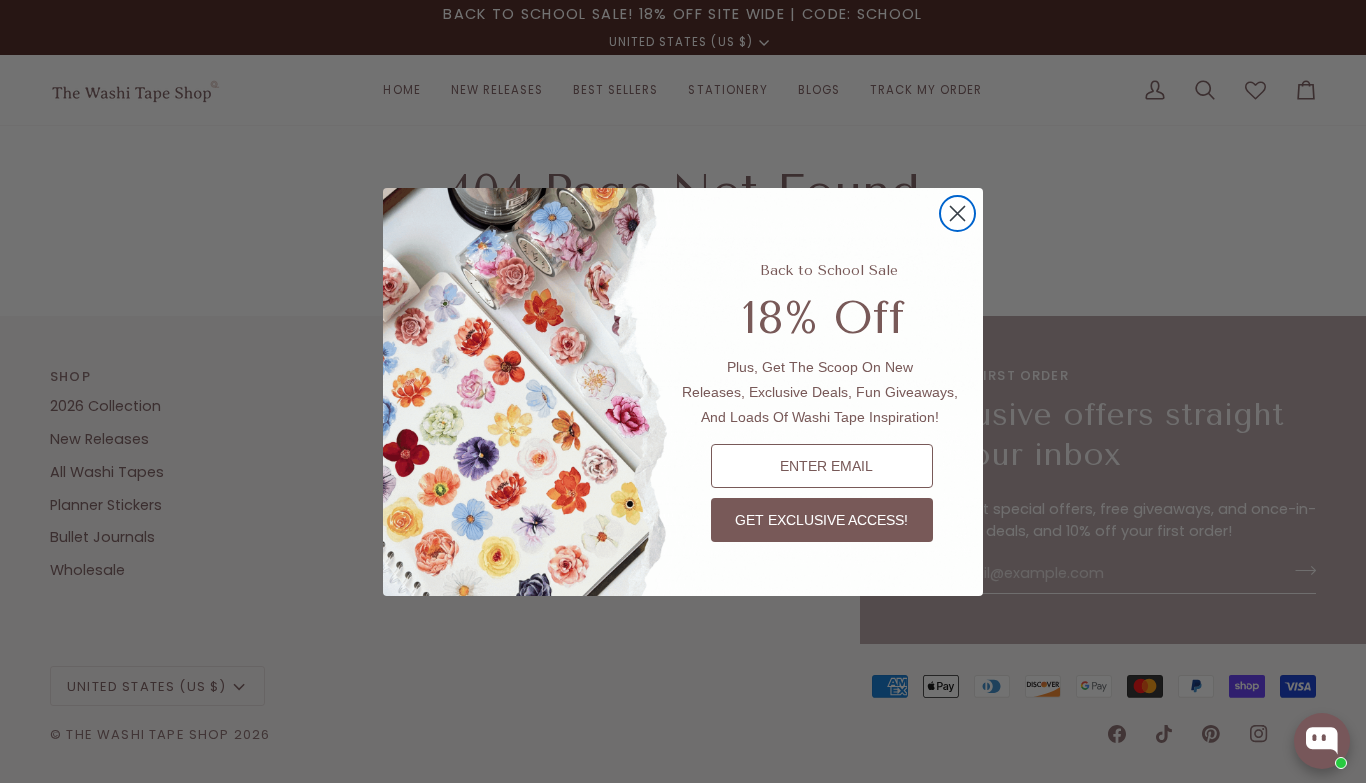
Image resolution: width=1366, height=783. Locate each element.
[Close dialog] (957, 213)
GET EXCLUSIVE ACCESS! (821, 520)
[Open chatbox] (1322, 741)
